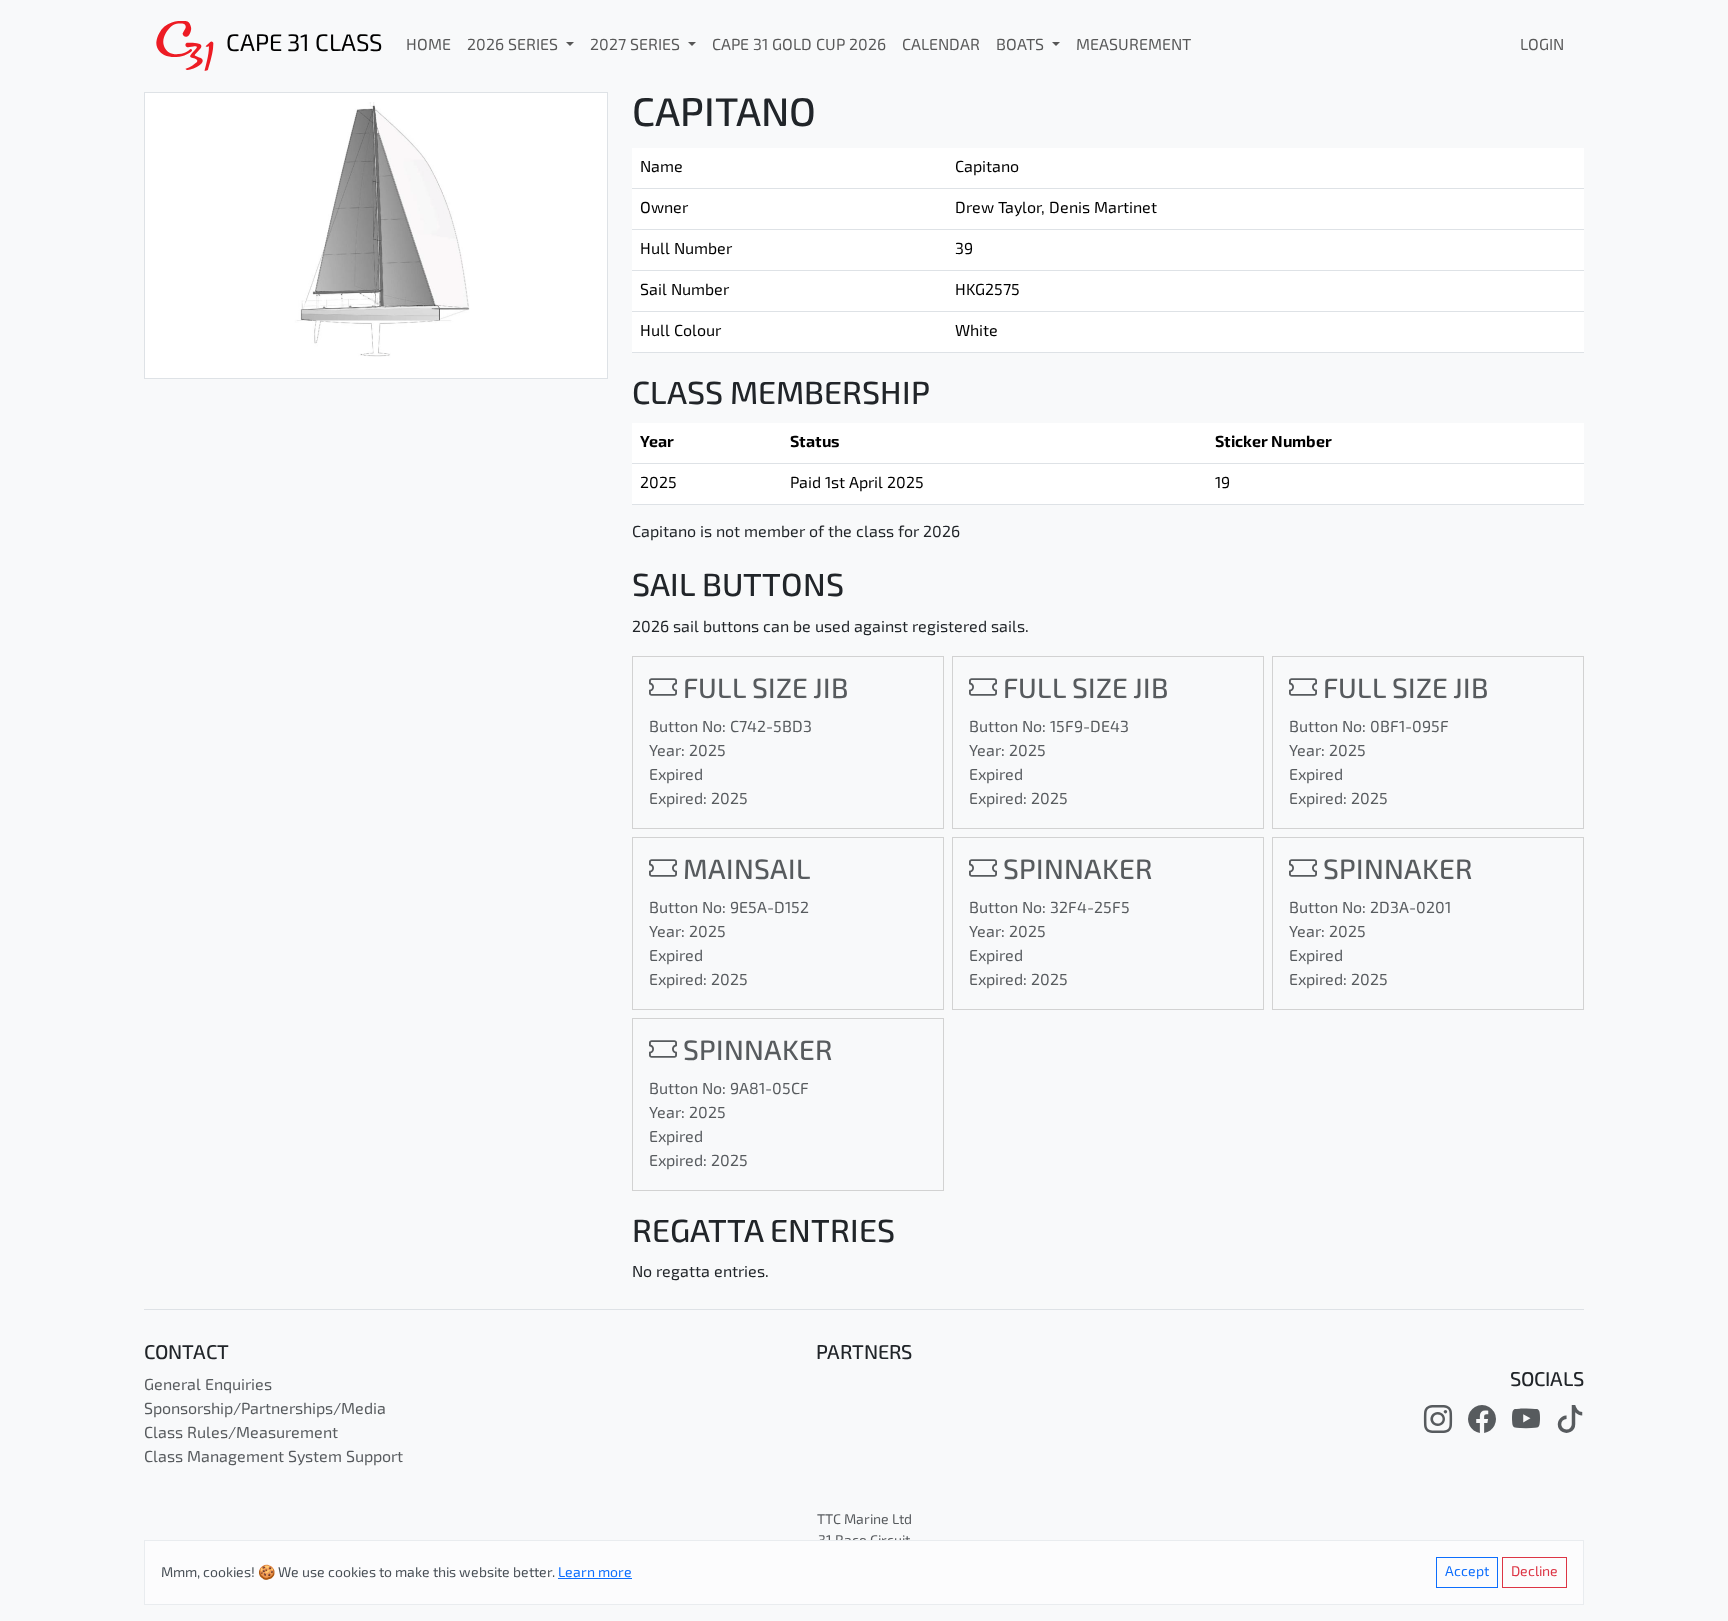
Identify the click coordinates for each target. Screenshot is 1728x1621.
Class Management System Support (273, 1458)
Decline (1534, 1572)
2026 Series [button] (514, 46)
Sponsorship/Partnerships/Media (265, 1410)
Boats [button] (1022, 46)
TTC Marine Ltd (864, 1520)
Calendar (941, 46)
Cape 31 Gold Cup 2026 (799, 46)
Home (428, 46)
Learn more (595, 1573)
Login (1542, 46)
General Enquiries (208, 1386)
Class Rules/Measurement (241, 1434)
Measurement (1133, 46)
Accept (1467, 1572)
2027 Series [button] (637, 46)
